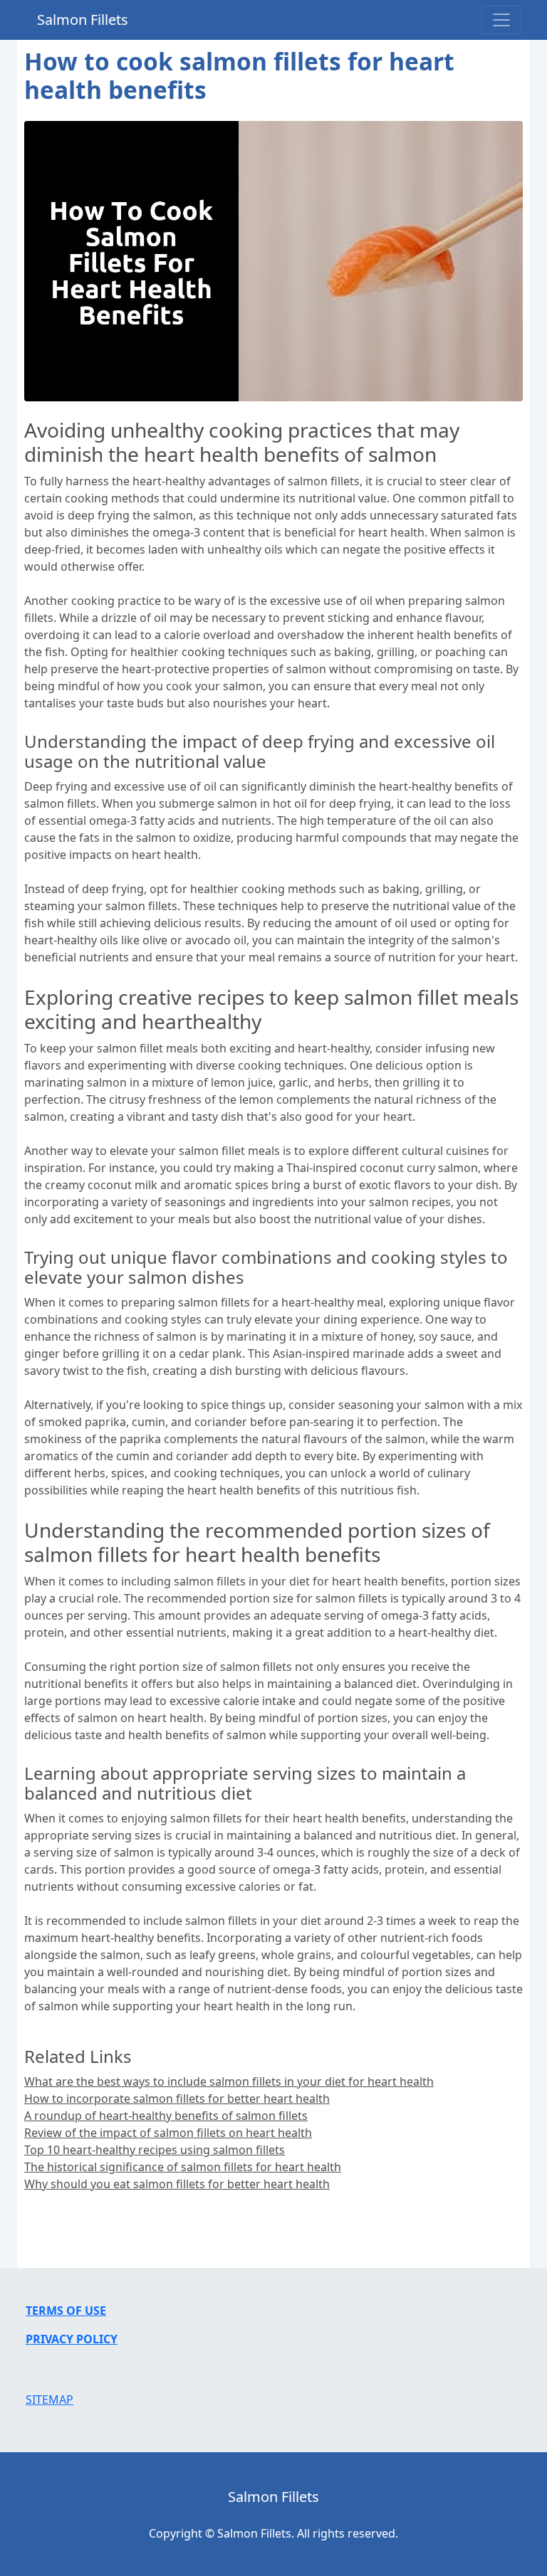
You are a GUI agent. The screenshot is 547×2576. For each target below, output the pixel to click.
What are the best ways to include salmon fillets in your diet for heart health (229, 2081)
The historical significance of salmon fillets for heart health (183, 2167)
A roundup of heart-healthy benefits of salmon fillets (166, 2116)
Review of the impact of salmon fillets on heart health (168, 2133)
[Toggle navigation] (501, 20)
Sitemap (50, 2400)
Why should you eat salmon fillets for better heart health (177, 2184)
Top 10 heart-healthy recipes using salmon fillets (155, 2150)
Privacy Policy (72, 2339)
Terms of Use (66, 2311)
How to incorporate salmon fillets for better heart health (177, 2099)
